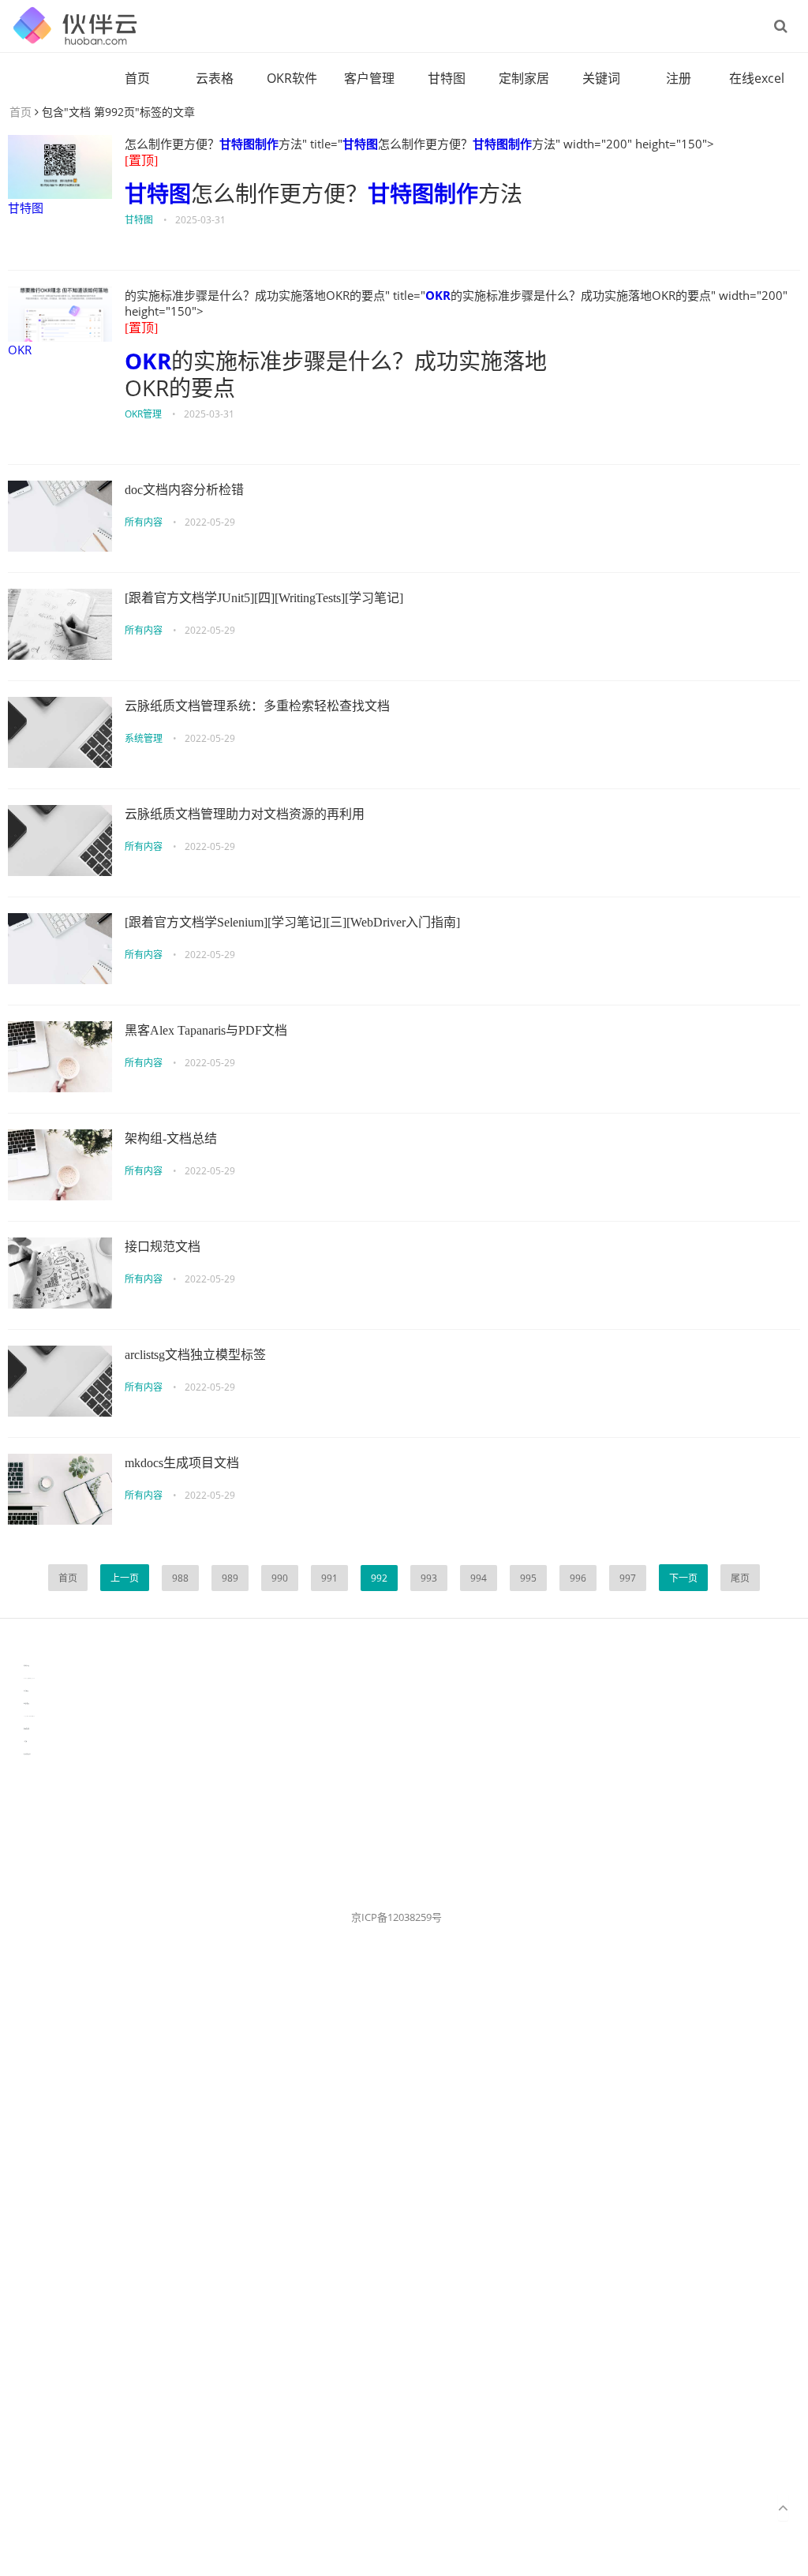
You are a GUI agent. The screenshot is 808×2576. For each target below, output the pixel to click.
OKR (20, 350)
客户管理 (369, 78)
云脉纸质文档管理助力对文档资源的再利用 (245, 814)
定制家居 (524, 78)
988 (180, 1578)
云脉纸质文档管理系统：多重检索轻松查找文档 (257, 706)
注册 (679, 78)
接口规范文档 (163, 1247)
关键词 (601, 78)
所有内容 (144, 522)
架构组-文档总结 (171, 1138)
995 (528, 1578)
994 (479, 1578)
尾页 (740, 1578)
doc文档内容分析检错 (184, 490)
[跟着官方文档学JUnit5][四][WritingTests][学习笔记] (264, 598)
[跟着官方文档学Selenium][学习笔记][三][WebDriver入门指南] (292, 922)
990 (280, 1578)
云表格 (215, 78)
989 (230, 1578)
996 (578, 1578)
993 (429, 1578)
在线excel (757, 78)
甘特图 (447, 78)
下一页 (683, 1578)
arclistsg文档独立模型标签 (195, 1355)
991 (329, 1578)
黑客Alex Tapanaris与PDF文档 (206, 1030)
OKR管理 (143, 414)
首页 (137, 78)
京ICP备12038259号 (397, 1917)
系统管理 (144, 738)
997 (628, 1578)
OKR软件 (292, 78)
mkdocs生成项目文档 (182, 1463)
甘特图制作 (249, 144)
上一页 (125, 1578)
